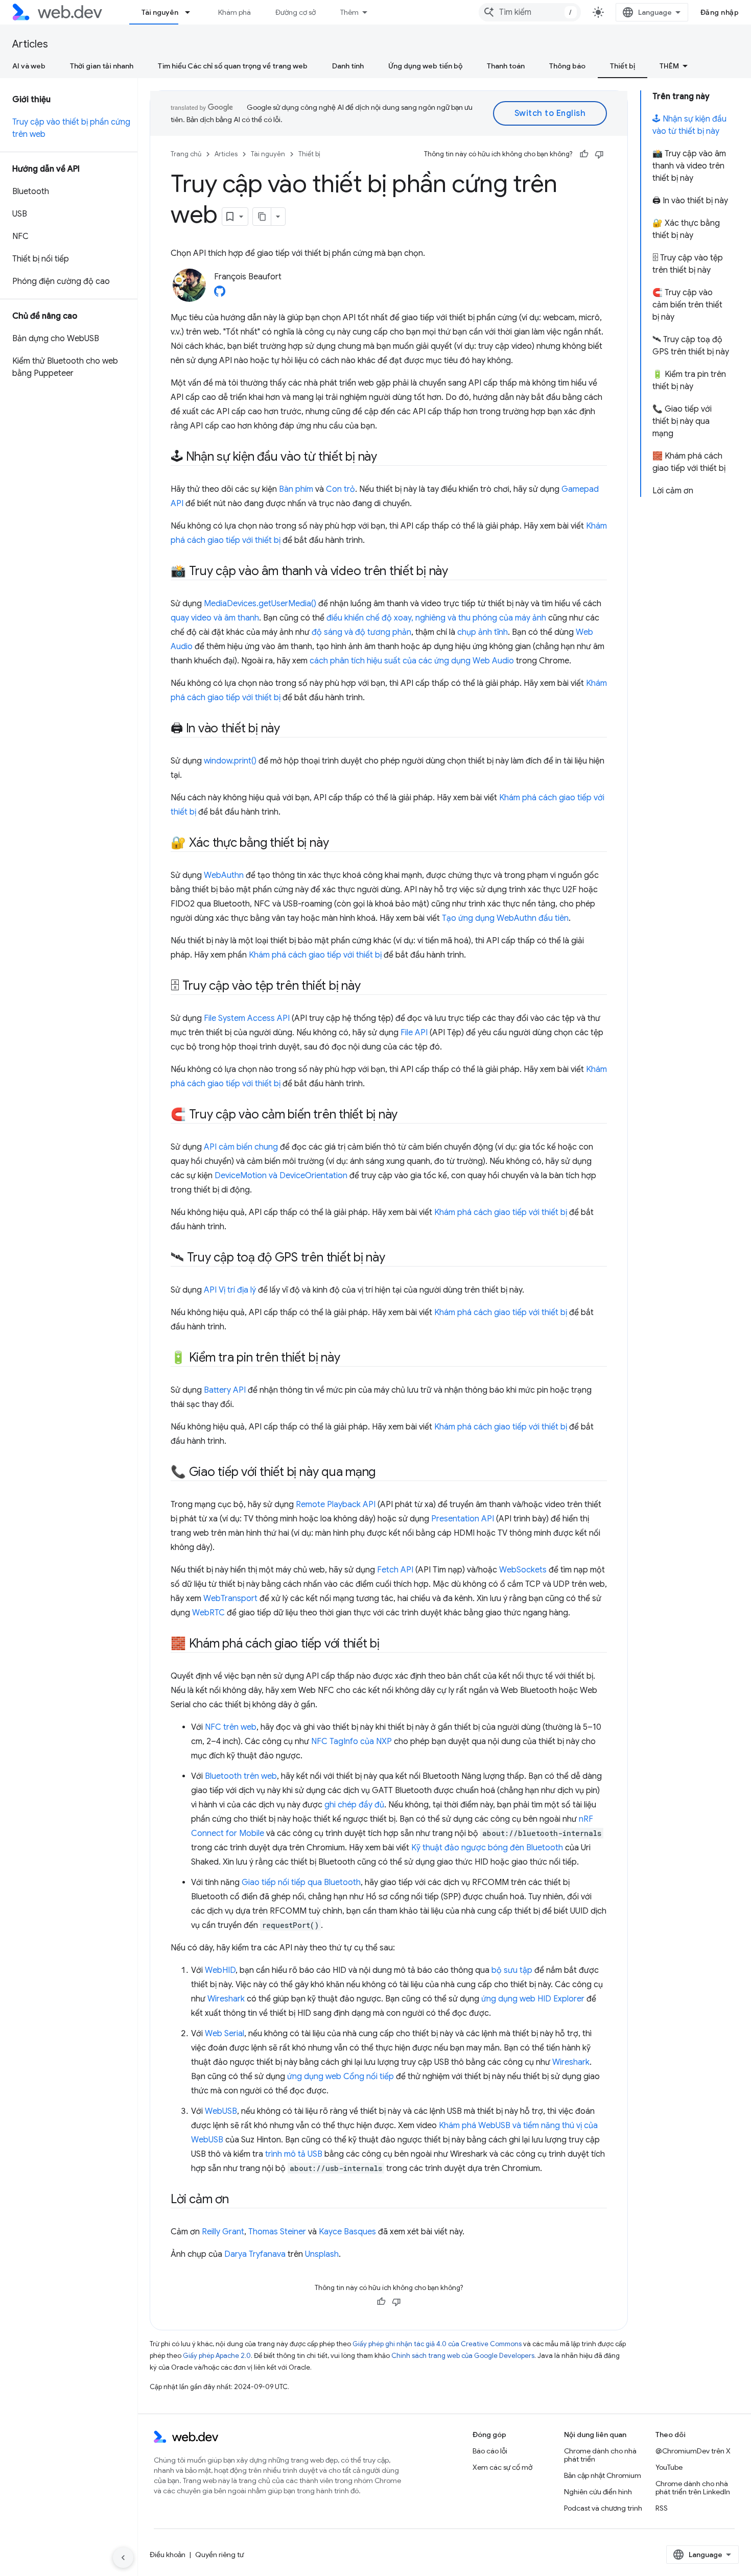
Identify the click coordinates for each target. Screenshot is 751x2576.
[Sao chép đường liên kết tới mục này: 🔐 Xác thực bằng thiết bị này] (338, 844)
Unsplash (322, 2254)
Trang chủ (186, 154)
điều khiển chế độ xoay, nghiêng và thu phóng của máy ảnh (436, 618)
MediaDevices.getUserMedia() (260, 604)
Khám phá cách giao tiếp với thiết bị (315, 955)
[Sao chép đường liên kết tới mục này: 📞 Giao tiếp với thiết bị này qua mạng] (385, 1473)
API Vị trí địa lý (230, 1290)
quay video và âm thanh (215, 618)
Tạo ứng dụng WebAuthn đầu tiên (505, 918)
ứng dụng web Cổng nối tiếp (341, 2077)
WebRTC (208, 1613)
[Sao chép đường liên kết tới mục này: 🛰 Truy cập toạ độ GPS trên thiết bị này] (394, 1258)
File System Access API (247, 1018)
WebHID (220, 1970)
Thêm (349, 12)
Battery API (225, 1390)
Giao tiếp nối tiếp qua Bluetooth (301, 1882)
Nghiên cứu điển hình (598, 2492)
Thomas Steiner (277, 2232)
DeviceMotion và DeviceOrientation (281, 1176)
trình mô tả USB (294, 2154)
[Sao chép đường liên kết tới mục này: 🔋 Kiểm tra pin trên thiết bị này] (349, 1358)
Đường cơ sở (296, 12)
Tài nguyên (160, 12)
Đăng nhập (720, 12)
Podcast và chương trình (603, 2508)
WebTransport (230, 1599)
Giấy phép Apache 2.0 (217, 2356)
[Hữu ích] (584, 154)
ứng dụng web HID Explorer (533, 1999)
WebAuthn (224, 875)
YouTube (669, 2467)
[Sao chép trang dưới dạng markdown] (262, 217)
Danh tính (348, 66)
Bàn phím (296, 489)
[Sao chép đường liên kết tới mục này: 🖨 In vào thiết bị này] (289, 729)
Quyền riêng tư (219, 2555)
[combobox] (530, 12)
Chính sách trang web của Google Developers (463, 2356)
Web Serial (225, 2034)
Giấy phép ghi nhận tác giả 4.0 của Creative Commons (437, 2344)
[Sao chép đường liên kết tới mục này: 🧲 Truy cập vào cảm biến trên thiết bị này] (407, 1115)
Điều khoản (168, 2555)
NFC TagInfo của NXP (351, 1742)
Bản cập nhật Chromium (603, 2475)
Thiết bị (623, 66)
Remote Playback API (336, 1505)
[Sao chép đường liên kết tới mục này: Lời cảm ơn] (238, 2200)
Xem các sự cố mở (502, 2467)
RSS (662, 2508)
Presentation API (463, 1519)
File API (414, 1033)
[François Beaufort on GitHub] (220, 294)
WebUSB (221, 2111)
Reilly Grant (223, 2232)
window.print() (230, 761)
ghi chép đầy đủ (354, 1805)
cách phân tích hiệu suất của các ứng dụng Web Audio (412, 661)
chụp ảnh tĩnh (483, 632)
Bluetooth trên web (241, 1776)
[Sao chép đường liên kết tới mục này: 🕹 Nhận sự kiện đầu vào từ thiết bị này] (386, 458)
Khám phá (234, 12)
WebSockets (523, 1570)
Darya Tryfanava (255, 2254)
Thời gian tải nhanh (102, 66)
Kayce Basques (347, 2232)
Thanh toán (506, 66)
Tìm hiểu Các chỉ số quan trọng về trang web (233, 66)
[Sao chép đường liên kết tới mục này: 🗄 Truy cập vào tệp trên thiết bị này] (369, 987)
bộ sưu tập (512, 1970)
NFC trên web (231, 1727)
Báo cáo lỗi (490, 2451)
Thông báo (567, 66)
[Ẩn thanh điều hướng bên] (123, 2558)
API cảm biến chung (241, 1147)
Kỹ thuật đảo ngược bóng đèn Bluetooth (487, 1848)
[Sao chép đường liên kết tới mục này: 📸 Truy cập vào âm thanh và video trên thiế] (457, 572)
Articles (30, 44)
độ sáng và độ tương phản (361, 632)
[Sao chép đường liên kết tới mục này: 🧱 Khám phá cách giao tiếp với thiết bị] (389, 1644)
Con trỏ (341, 489)
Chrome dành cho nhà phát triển (600, 2455)
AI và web (29, 66)
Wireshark (226, 1999)
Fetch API (395, 1570)
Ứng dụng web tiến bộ (425, 66)
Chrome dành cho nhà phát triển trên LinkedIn (693, 2488)
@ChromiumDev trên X (693, 2451)
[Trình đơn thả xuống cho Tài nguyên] (192, 12)
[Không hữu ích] (599, 154)
